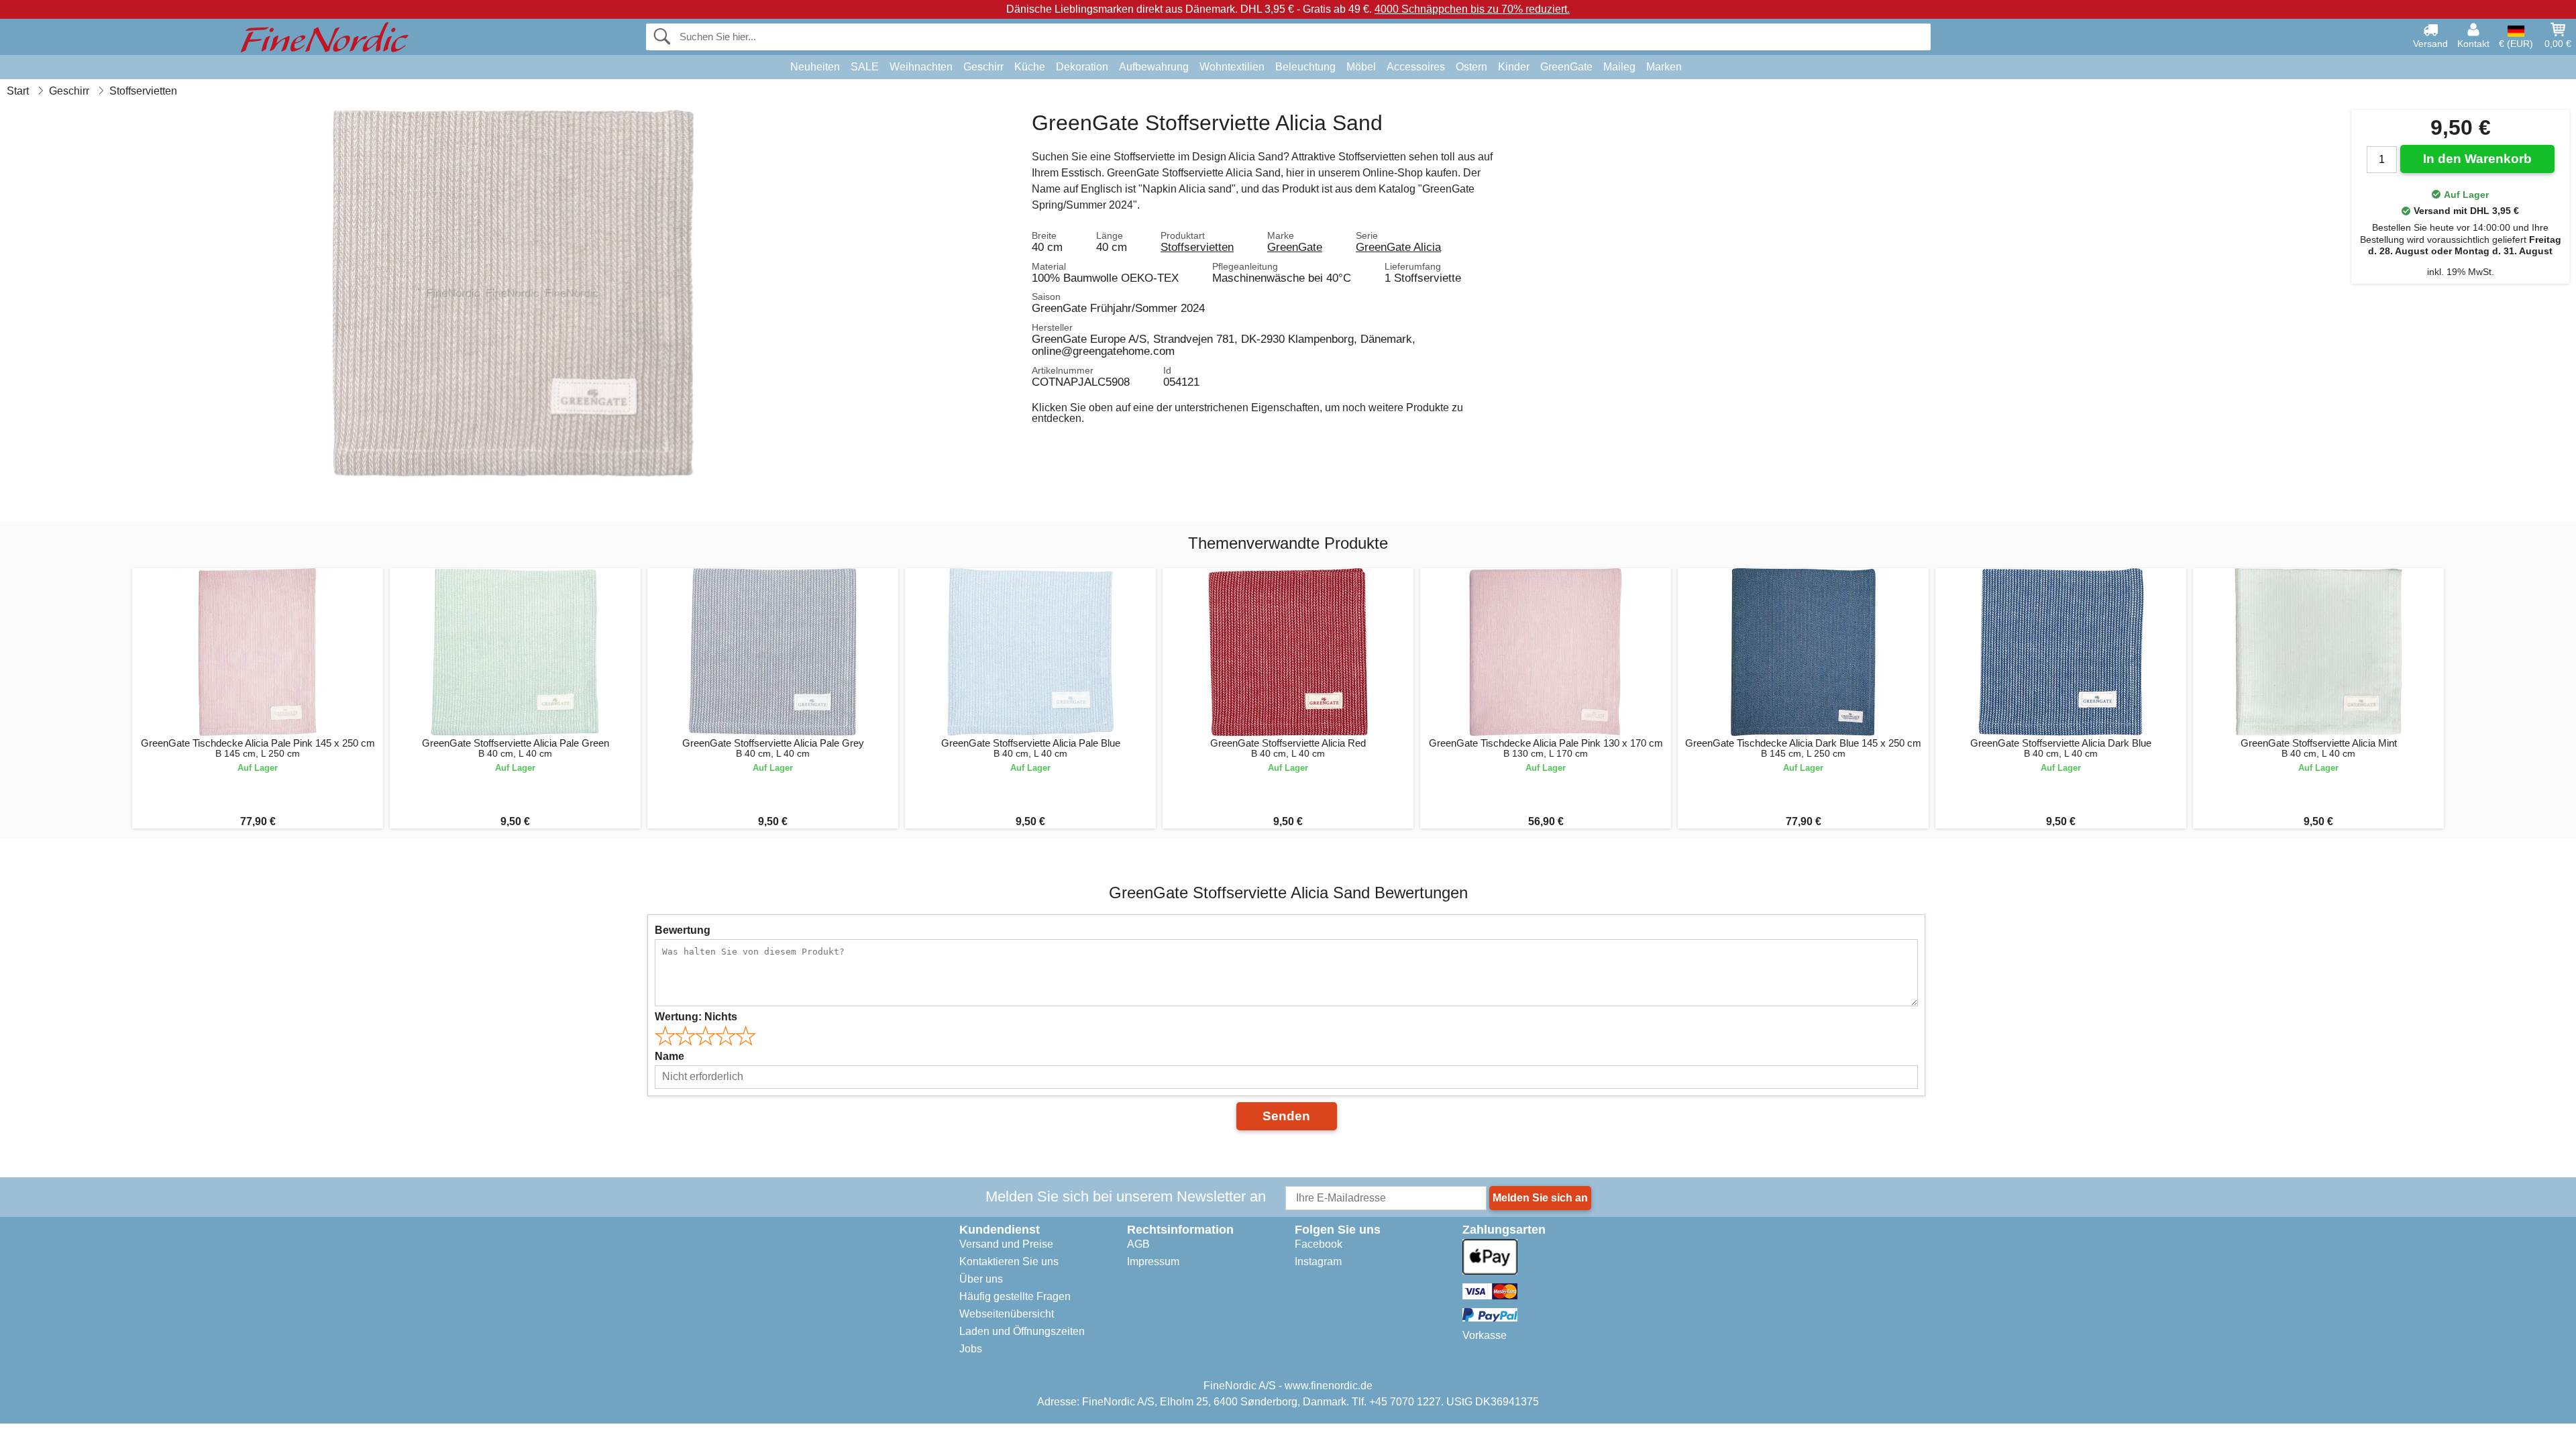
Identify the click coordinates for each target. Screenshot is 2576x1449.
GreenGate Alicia (1398, 247)
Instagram (1318, 1262)
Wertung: (696, 1017)
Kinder (1514, 67)
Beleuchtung (1305, 67)
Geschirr (983, 67)
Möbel (1361, 67)
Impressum (1153, 1262)
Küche (1030, 67)
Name (669, 1056)
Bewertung (683, 930)
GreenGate (1566, 67)
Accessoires (1416, 67)
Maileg (1619, 67)
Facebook (1319, 1244)
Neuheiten (815, 67)
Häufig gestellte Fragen (1015, 1296)
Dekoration (1082, 67)
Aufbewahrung (1154, 67)
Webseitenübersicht (1007, 1314)
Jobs (971, 1349)
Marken (1664, 67)
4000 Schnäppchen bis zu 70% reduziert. (1472, 9)
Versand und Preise (1006, 1244)
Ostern (1471, 67)
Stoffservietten (1197, 247)
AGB (1138, 1244)
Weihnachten (921, 67)
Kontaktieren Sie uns (1009, 1262)
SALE (865, 67)
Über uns (981, 1279)
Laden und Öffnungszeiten (1022, 1331)
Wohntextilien (1232, 67)
